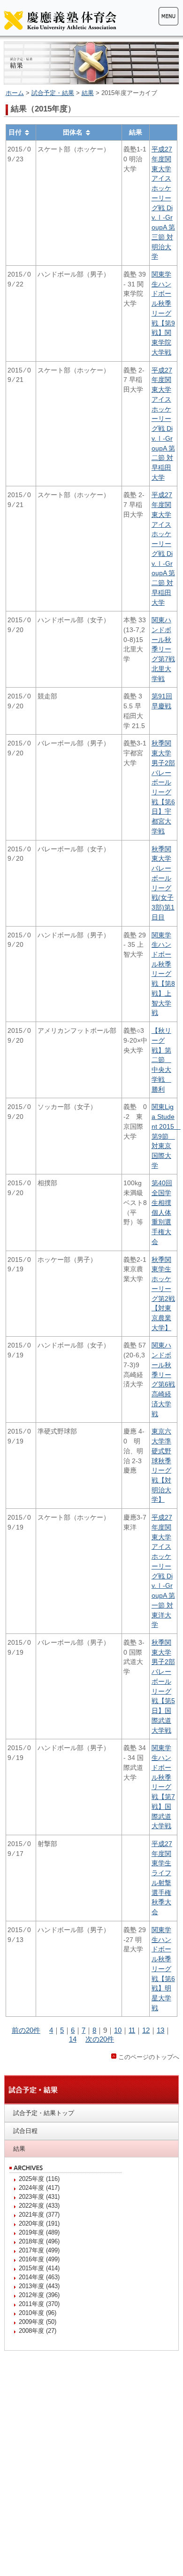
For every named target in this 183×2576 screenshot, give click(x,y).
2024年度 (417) (39, 2188)
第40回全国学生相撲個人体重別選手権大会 (162, 1212)
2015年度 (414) (39, 2268)
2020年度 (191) (39, 2223)
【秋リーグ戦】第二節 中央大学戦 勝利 (161, 1060)
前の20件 (26, 2030)
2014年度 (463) (39, 2277)
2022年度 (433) (39, 2206)
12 (146, 2030)
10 (118, 2030)
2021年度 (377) (39, 2215)
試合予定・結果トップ (44, 2113)
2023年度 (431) (39, 2197)
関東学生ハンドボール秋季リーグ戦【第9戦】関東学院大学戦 (163, 313)
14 (73, 2039)
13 (160, 2030)
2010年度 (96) (38, 2313)
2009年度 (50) (38, 2322)
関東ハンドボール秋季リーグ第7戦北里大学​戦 (163, 649)
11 (132, 2030)
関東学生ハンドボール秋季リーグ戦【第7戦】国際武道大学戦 (163, 1787)
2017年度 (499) (39, 2250)
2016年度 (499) (39, 2259)
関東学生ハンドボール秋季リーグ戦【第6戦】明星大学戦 (163, 1969)
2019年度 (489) (39, 2232)
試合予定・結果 (53, 93)
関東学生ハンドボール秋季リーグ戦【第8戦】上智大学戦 (163, 974)
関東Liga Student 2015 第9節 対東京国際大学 (166, 1136)
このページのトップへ (149, 2057)
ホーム (15, 93)
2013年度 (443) (39, 2286)
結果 (88, 93)
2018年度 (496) (39, 2241)
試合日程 (25, 2131)
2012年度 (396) (39, 2295)
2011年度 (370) (39, 2304)
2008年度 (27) (38, 2331)
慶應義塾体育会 (60, 20)
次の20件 (100, 2039)
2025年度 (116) (39, 2179)
